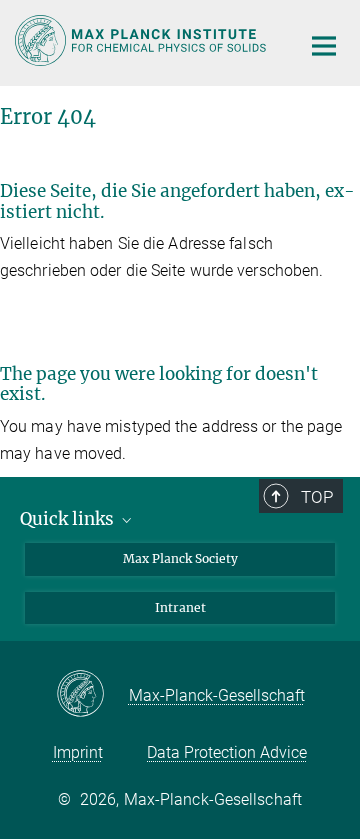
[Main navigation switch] (324, 46)
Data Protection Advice (227, 752)
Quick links (69, 519)
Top (317, 497)
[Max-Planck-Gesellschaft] (92, 695)
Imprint (78, 752)
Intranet (180, 607)
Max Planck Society (180, 558)
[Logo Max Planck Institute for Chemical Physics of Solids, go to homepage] (142, 40)
